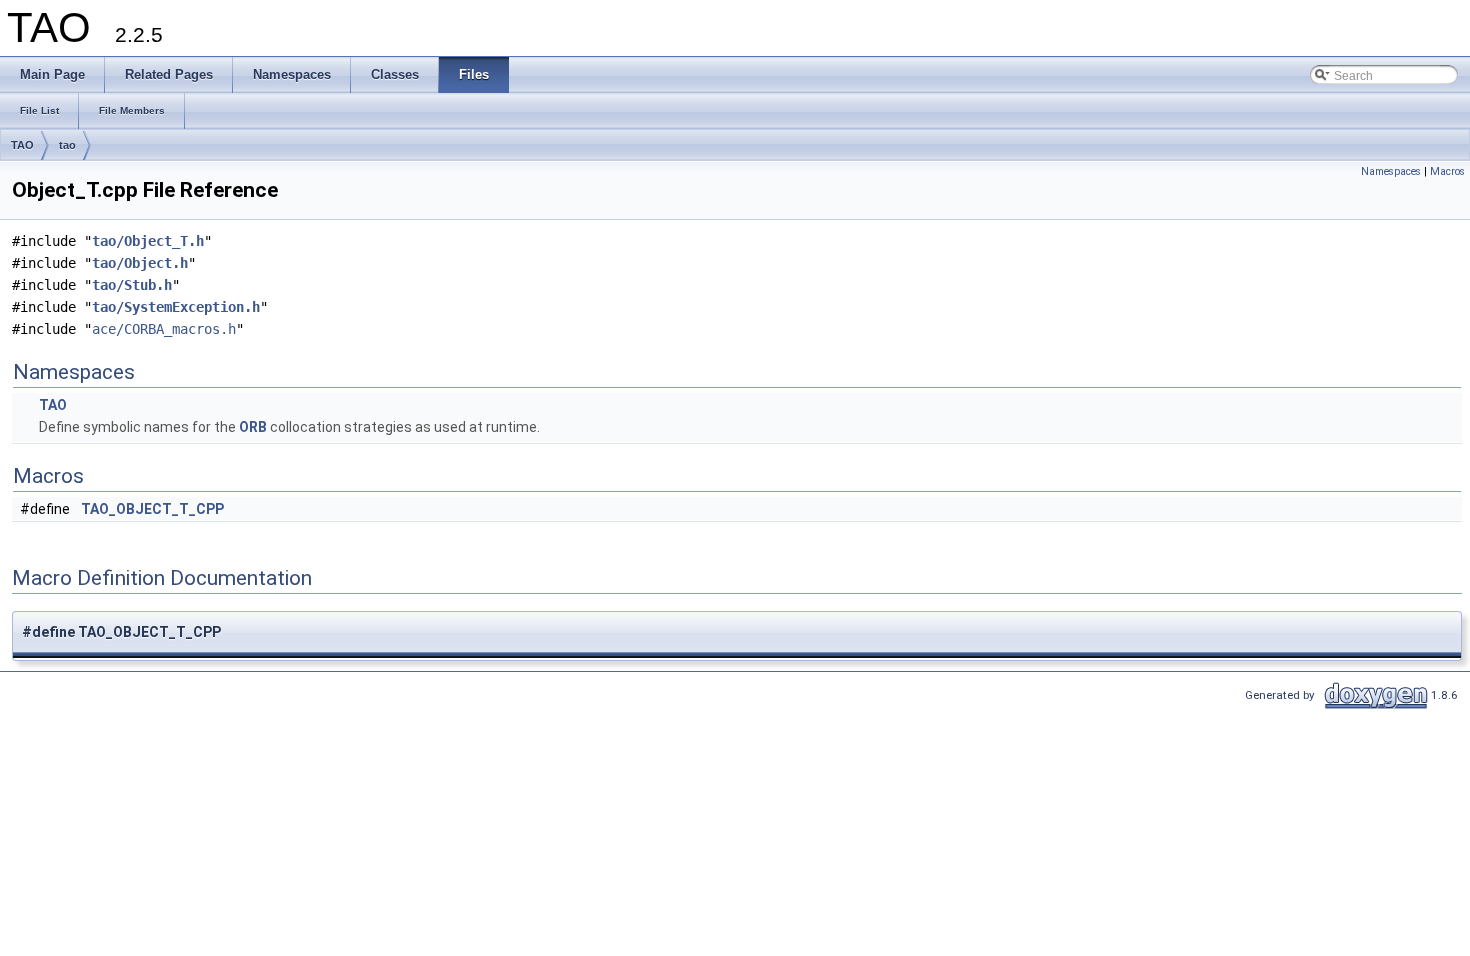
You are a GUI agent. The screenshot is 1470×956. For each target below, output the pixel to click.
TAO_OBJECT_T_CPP (152, 509)
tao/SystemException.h (176, 307)
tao (67, 145)
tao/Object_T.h (148, 241)
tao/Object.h (140, 263)
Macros (1447, 171)
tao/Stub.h (132, 285)
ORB (253, 427)
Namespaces (1391, 171)
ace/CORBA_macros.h (164, 329)
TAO (22, 145)
